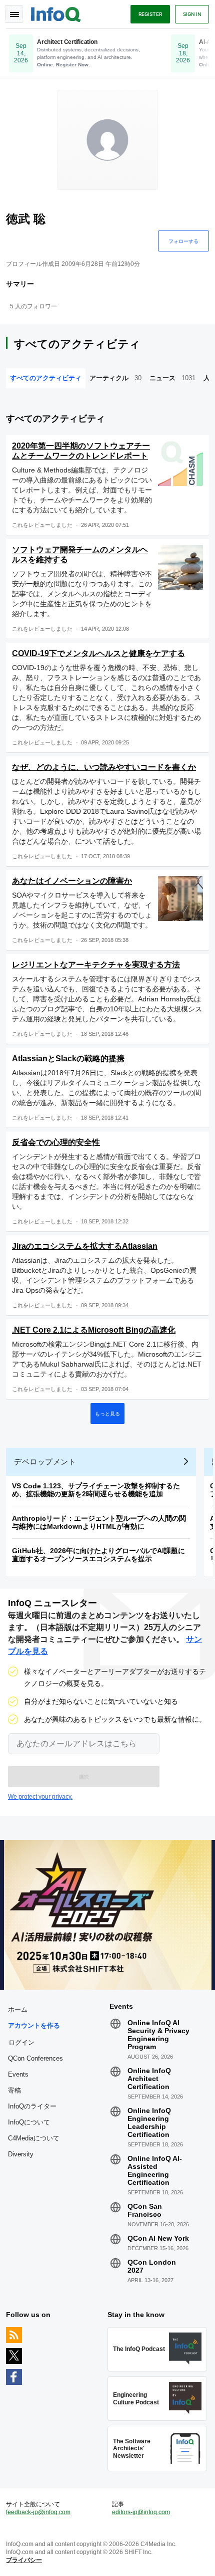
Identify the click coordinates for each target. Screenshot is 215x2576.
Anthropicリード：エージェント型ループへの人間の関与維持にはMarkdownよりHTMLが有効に (99, 1522)
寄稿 (14, 2090)
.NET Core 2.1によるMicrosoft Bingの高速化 (94, 1330)
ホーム (18, 2009)
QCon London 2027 (152, 2266)
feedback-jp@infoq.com (38, 2512)
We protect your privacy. (40, 1797)
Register (150, 14)
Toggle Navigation (14, 14)
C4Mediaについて (34, 2138)
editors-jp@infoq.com (141, 2512)
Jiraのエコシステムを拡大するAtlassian (85, 1246)
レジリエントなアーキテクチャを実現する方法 (96, 965)
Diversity (21, 2154)
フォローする (183, 241)
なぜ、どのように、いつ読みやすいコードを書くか (104, 767)
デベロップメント (45, 1462)
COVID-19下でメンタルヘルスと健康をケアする (98, 653)
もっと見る (107, 1413)
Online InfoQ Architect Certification (149, 2079)
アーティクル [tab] (115, 378)
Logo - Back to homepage (56, 13)
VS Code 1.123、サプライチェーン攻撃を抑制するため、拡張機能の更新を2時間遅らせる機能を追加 (96, 1490)
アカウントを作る (34, 2025)
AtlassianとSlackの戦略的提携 (68, 1058)
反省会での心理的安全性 (56, 1142)
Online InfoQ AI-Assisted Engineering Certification (155, 2170)
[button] (84, 1777)
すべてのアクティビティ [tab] (46, 378)
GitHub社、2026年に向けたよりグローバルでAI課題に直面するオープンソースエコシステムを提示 (98, 1555)
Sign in (192, 14)
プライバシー (24, 2560)
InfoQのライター (32, 2106)
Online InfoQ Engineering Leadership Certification (149, 2122)
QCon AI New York (158, 2238)
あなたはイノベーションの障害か (72, 881)
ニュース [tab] (172, 378)
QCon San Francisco (145, 2210)
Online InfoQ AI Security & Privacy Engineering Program (158, 2035)
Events (18, 2074)
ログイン (21, 2042)
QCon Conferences (35, 2058)
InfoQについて (29, 2122)
